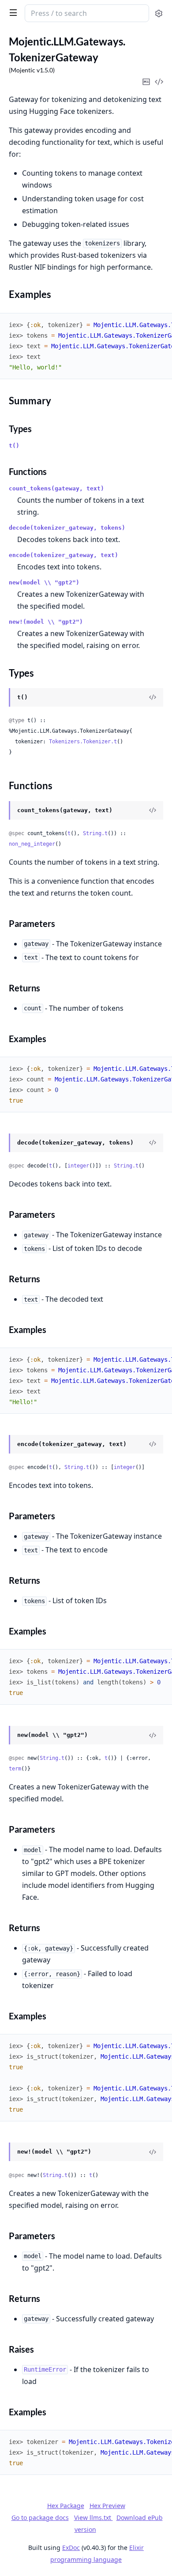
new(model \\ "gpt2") (44, 582)
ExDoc (71, 2548)
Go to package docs (40, 2518)
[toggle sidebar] (11, 12)
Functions (28, 471)
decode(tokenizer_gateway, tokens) (67, 528)
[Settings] (159, 13)
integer (78, 1166)
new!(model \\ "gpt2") (46, 622)
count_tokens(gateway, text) (56, 488)
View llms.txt (93, 2518)
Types (20, 429)
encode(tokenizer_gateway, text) (64, 555)
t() (14, 446)
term (15, 1769)
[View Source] (153, 697)
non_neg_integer (32, 844)
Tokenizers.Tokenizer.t (83, 742)
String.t (95, 833)
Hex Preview (107, 2506)
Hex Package (66, 2506)
